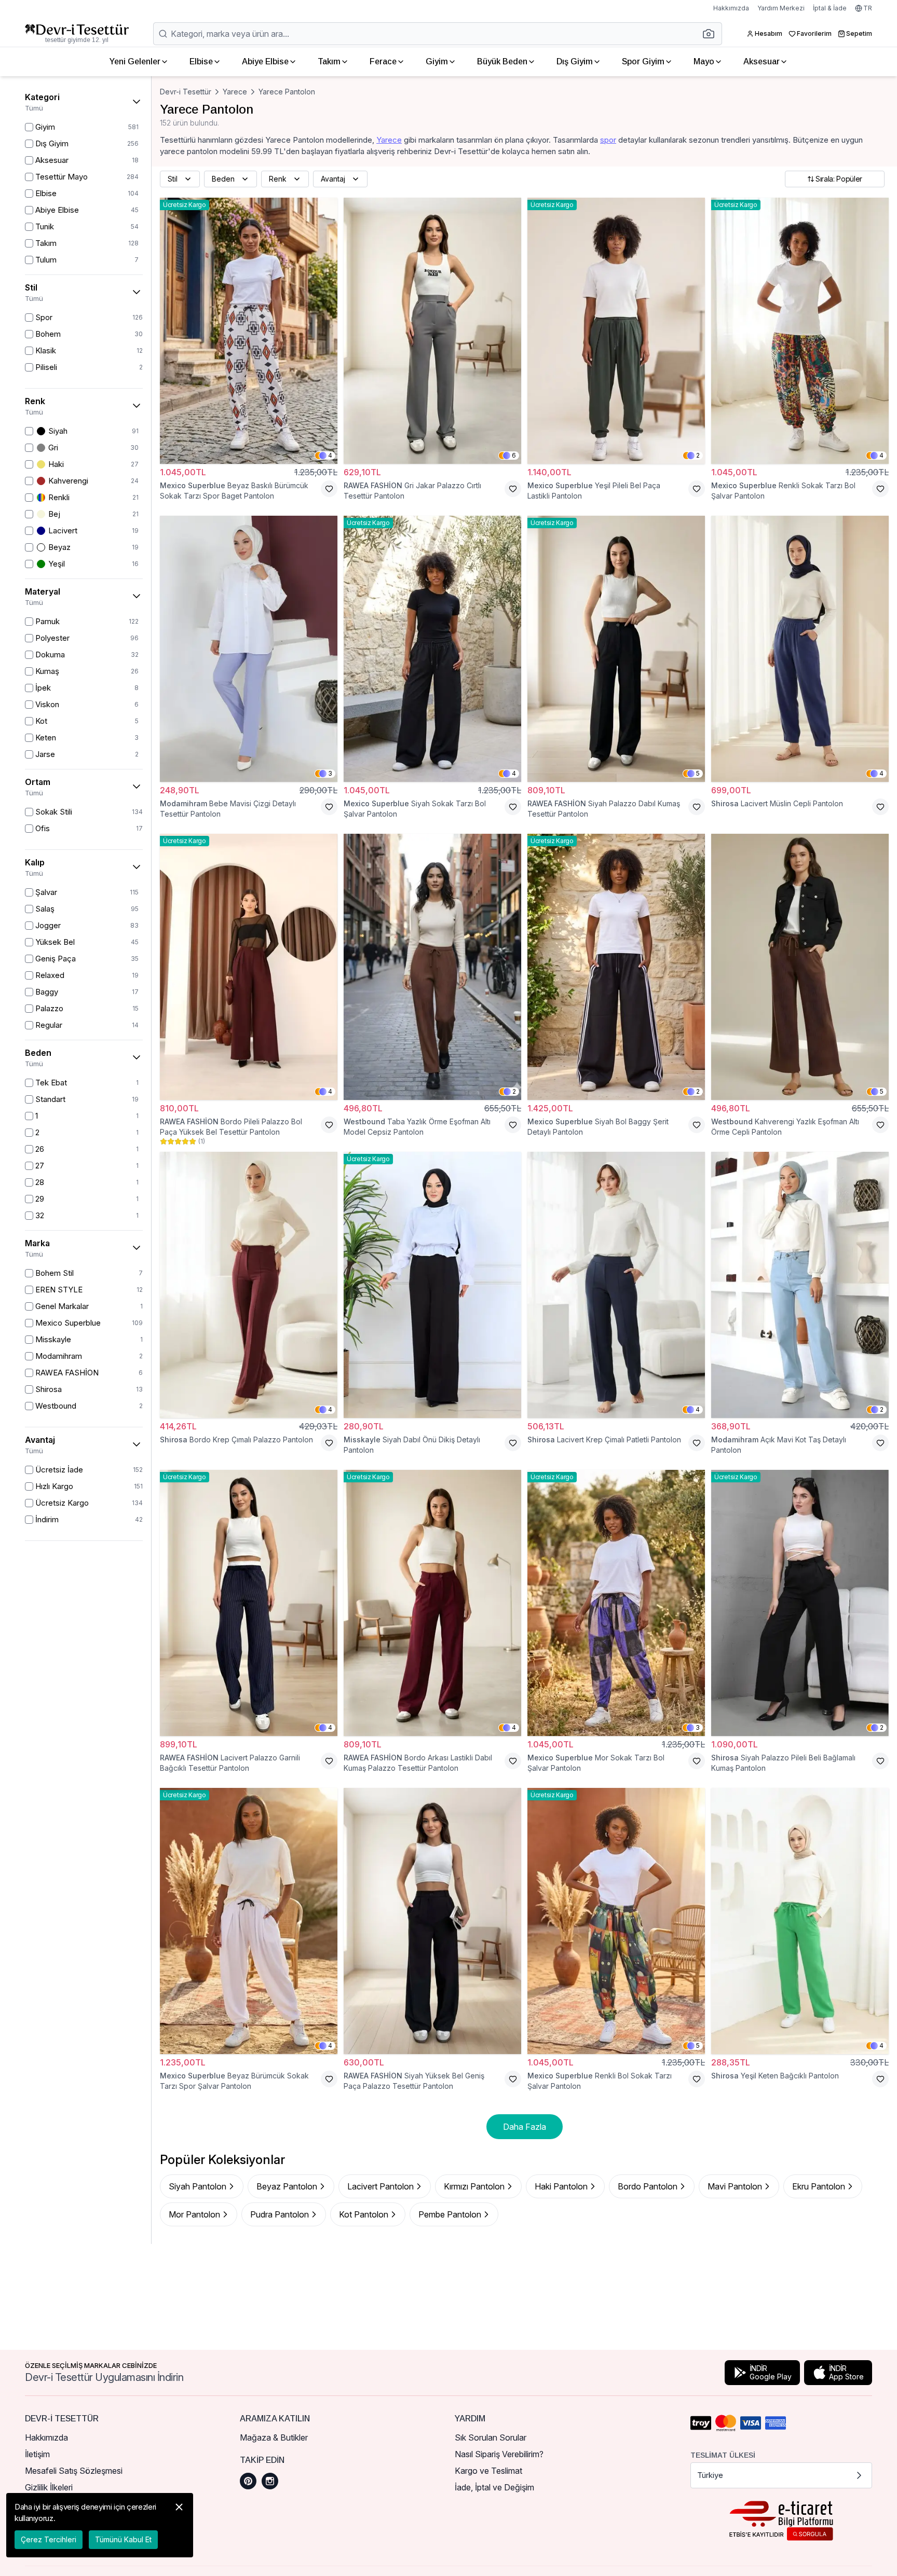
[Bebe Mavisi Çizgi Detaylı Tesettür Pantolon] (249, 649)
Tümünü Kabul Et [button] (123, 2539)
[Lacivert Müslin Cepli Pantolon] (800, 649)
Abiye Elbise (265, 61)
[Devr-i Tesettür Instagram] (270, 2481)
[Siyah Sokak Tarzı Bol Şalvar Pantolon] (432, 649)
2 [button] (698, 455)
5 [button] (698, 773)
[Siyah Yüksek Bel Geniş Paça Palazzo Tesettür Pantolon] (432, 1921)
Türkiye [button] (710, 2475)
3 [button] (330, 773)
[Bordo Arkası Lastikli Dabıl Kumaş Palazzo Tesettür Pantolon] (432, 1603)
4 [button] (330, 455)
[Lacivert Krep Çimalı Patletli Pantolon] (616, 1285)
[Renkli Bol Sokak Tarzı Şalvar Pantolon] (616, 1921)
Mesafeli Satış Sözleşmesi (74, 2471)
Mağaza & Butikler (274, 2437)
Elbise (201, 61)
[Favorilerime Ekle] (329, 489)
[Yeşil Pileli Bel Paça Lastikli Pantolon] (616, 331)
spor (608, 140)
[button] (712, 34)
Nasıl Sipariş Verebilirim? (499, 2454)
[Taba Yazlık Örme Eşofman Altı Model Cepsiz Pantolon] (432, 967)
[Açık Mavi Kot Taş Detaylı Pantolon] (800, 1285)
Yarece (235, 92)
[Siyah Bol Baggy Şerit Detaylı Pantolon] (616, 967)
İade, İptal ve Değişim (494, 2487)
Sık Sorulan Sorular (491, 2437)
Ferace (383, 61)
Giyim (437, 61)
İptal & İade (830, 8)
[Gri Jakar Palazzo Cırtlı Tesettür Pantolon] (432, 331)
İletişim (37, 2454)
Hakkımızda (731, 8)
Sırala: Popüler (839, 179)
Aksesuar (762, 61)
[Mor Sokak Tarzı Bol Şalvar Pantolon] (616, 1603)
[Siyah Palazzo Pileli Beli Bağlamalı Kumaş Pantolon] (800, 1603)
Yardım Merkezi (781, 8)
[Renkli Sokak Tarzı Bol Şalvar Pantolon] (800, 331)
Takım (329, 61)
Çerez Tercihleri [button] (49, 2539)
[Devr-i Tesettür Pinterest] (248, 2481)
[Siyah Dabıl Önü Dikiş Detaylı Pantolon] (432, 1285)
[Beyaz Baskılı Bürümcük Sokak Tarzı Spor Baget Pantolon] (249, 331)
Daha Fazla (525, 2127)
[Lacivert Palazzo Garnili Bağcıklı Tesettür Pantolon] (249, 1603)
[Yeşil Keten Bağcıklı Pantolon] (800, 1921)
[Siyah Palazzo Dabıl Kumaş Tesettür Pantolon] (616, 649)
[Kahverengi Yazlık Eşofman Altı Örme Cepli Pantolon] (800, 967)
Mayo (704, 61)
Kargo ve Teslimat (488, 2471)
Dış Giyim (575, 61)
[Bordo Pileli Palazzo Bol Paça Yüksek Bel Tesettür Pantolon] (249, 967)
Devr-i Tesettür (186, 92)
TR (868, 8)
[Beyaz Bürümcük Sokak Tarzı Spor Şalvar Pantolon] (249, 1921)
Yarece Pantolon (287, 92)
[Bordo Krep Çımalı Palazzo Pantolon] (249, 1285)
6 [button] (514, 455)
